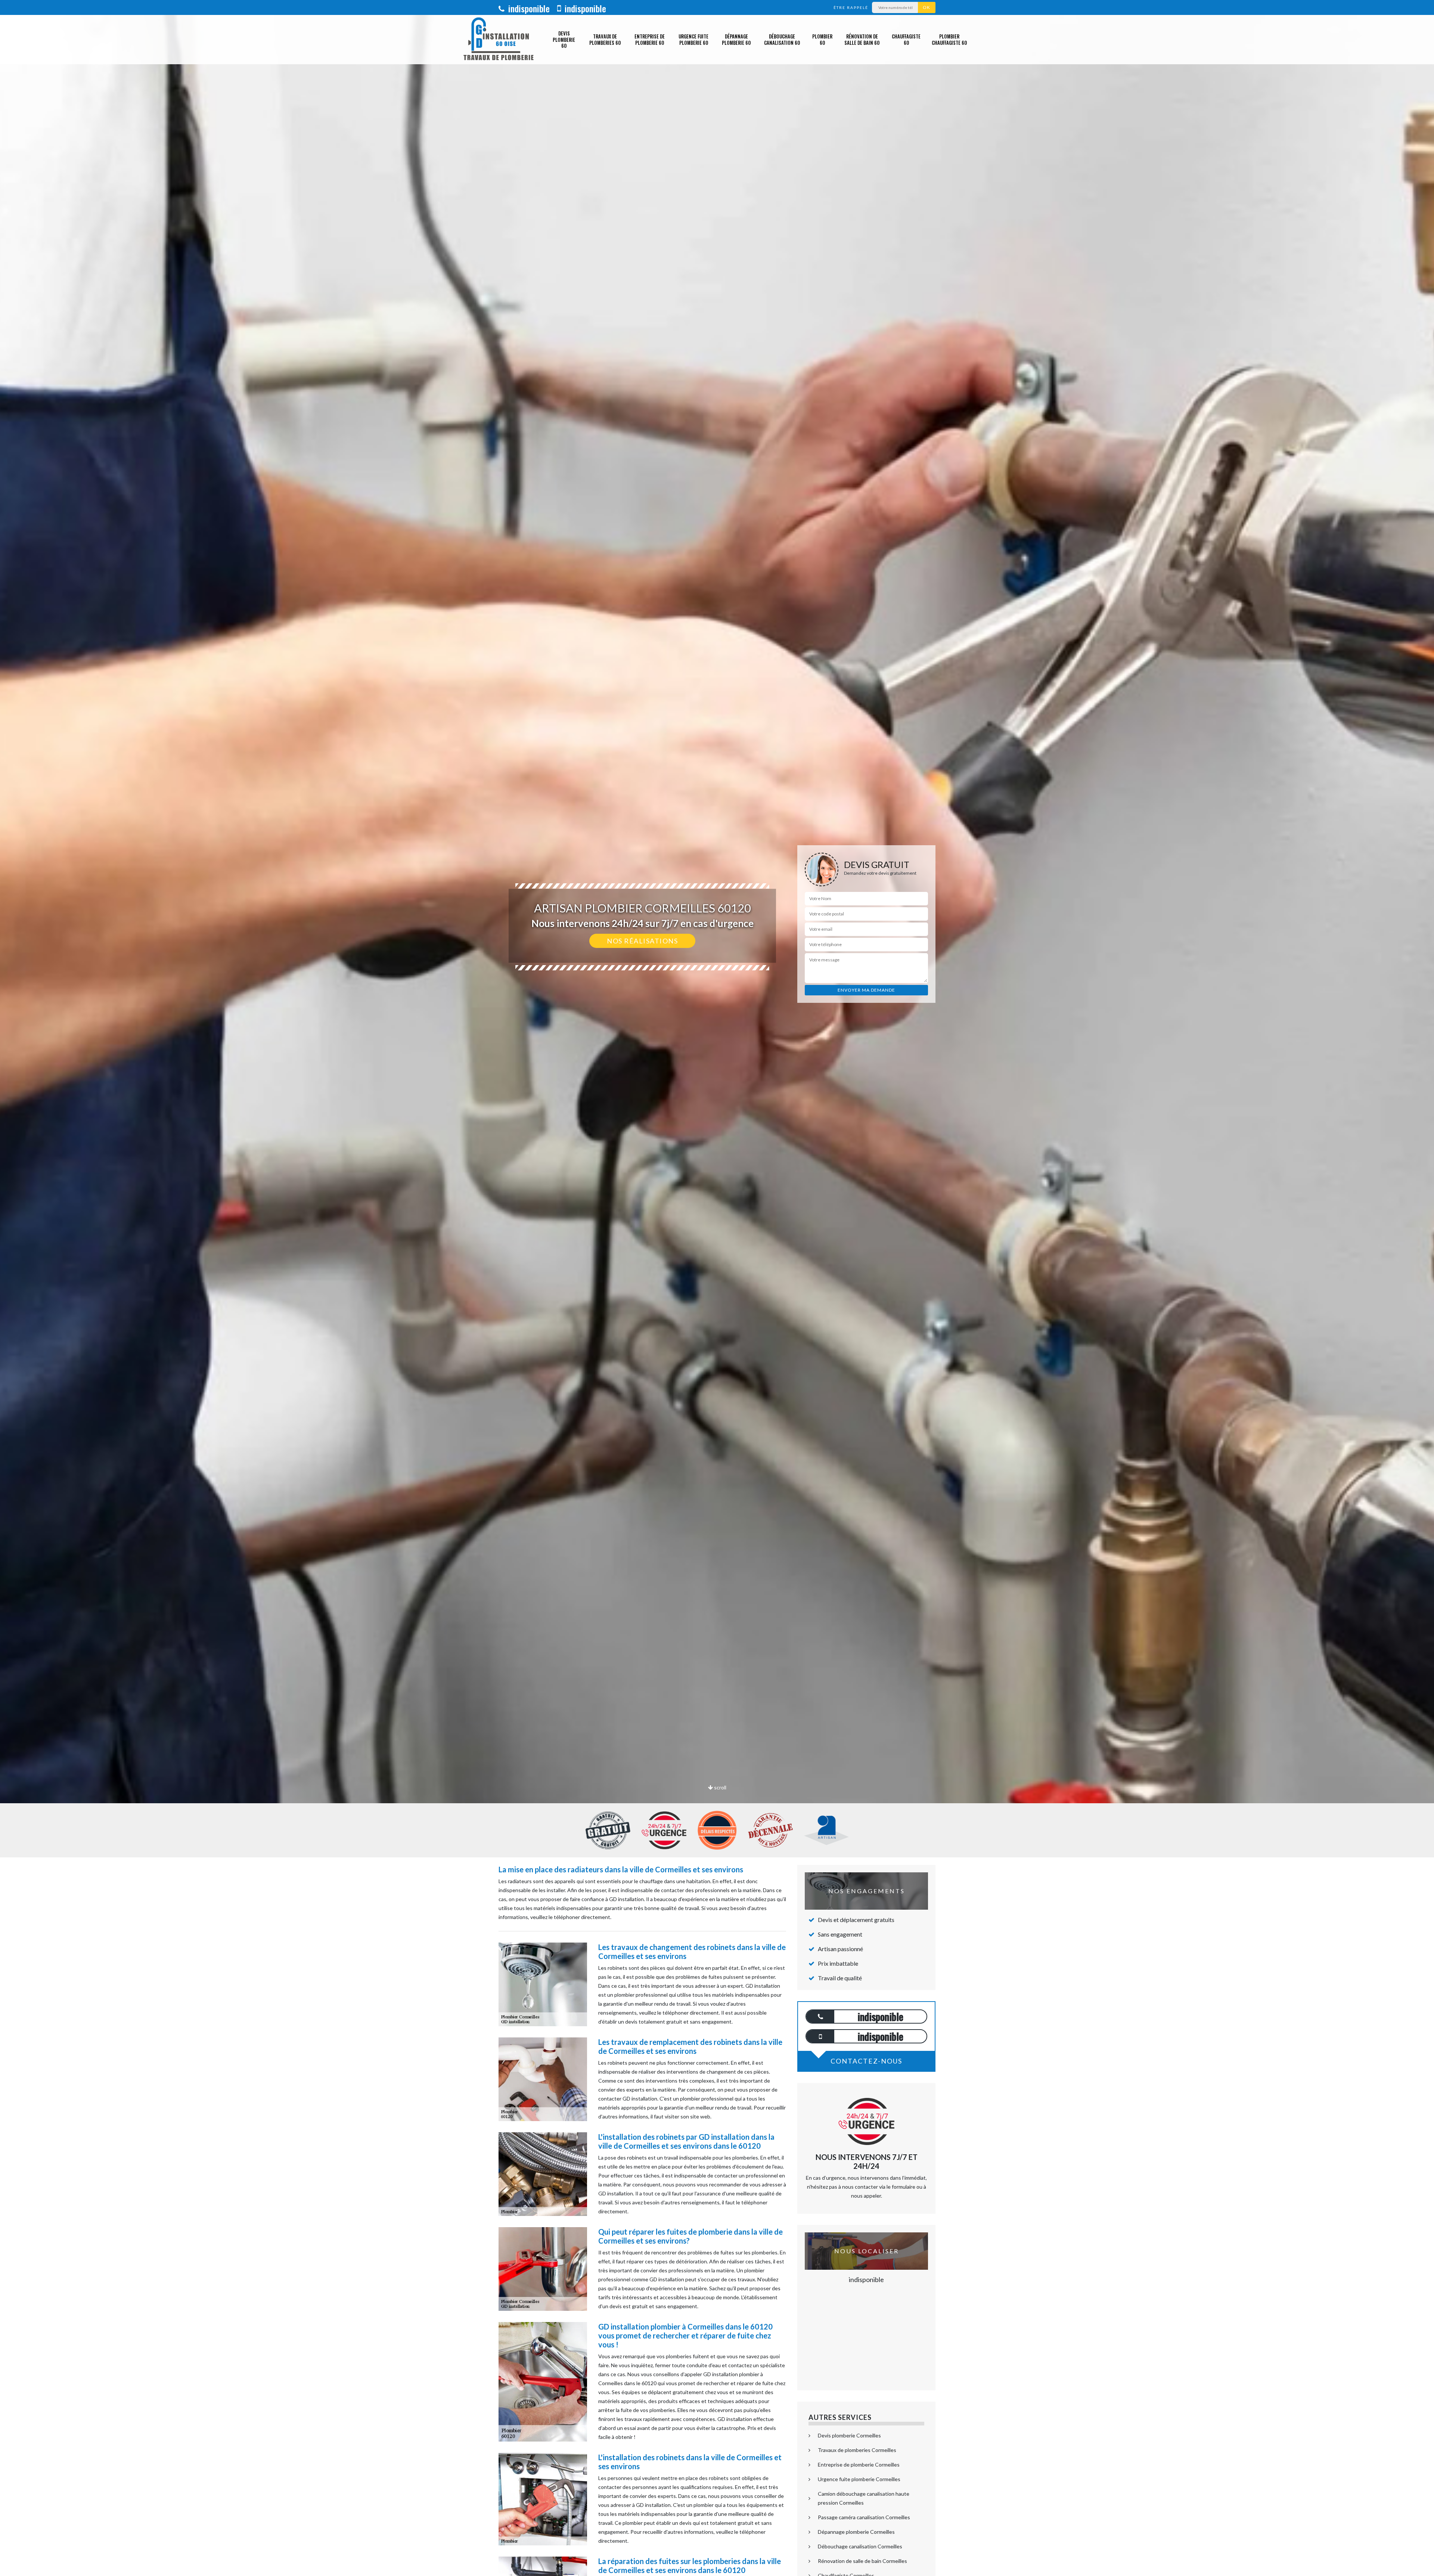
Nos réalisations (642, 941)
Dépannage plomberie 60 (736, 39)
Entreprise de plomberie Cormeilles (859, 2465)
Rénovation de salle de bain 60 (862, 39)
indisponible (528, 8)
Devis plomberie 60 (564, 40)
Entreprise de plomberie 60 (650, 39)
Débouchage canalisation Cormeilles (860, 2546)
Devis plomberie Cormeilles (849, 2435)
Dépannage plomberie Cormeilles (856, 2532)
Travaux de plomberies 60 (605, 39)
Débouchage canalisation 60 (782, 39)
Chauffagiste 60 (906, 39)
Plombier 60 (822, 39)
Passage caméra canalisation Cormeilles (864, 2517)
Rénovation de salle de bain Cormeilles (862, 2561)
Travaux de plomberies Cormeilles (857, 2450)
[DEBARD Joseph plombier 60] (499, 40)
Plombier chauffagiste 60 (949, 39)
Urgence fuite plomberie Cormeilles (859, 2479)
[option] (717, 1030)
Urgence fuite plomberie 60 (693, 39)
